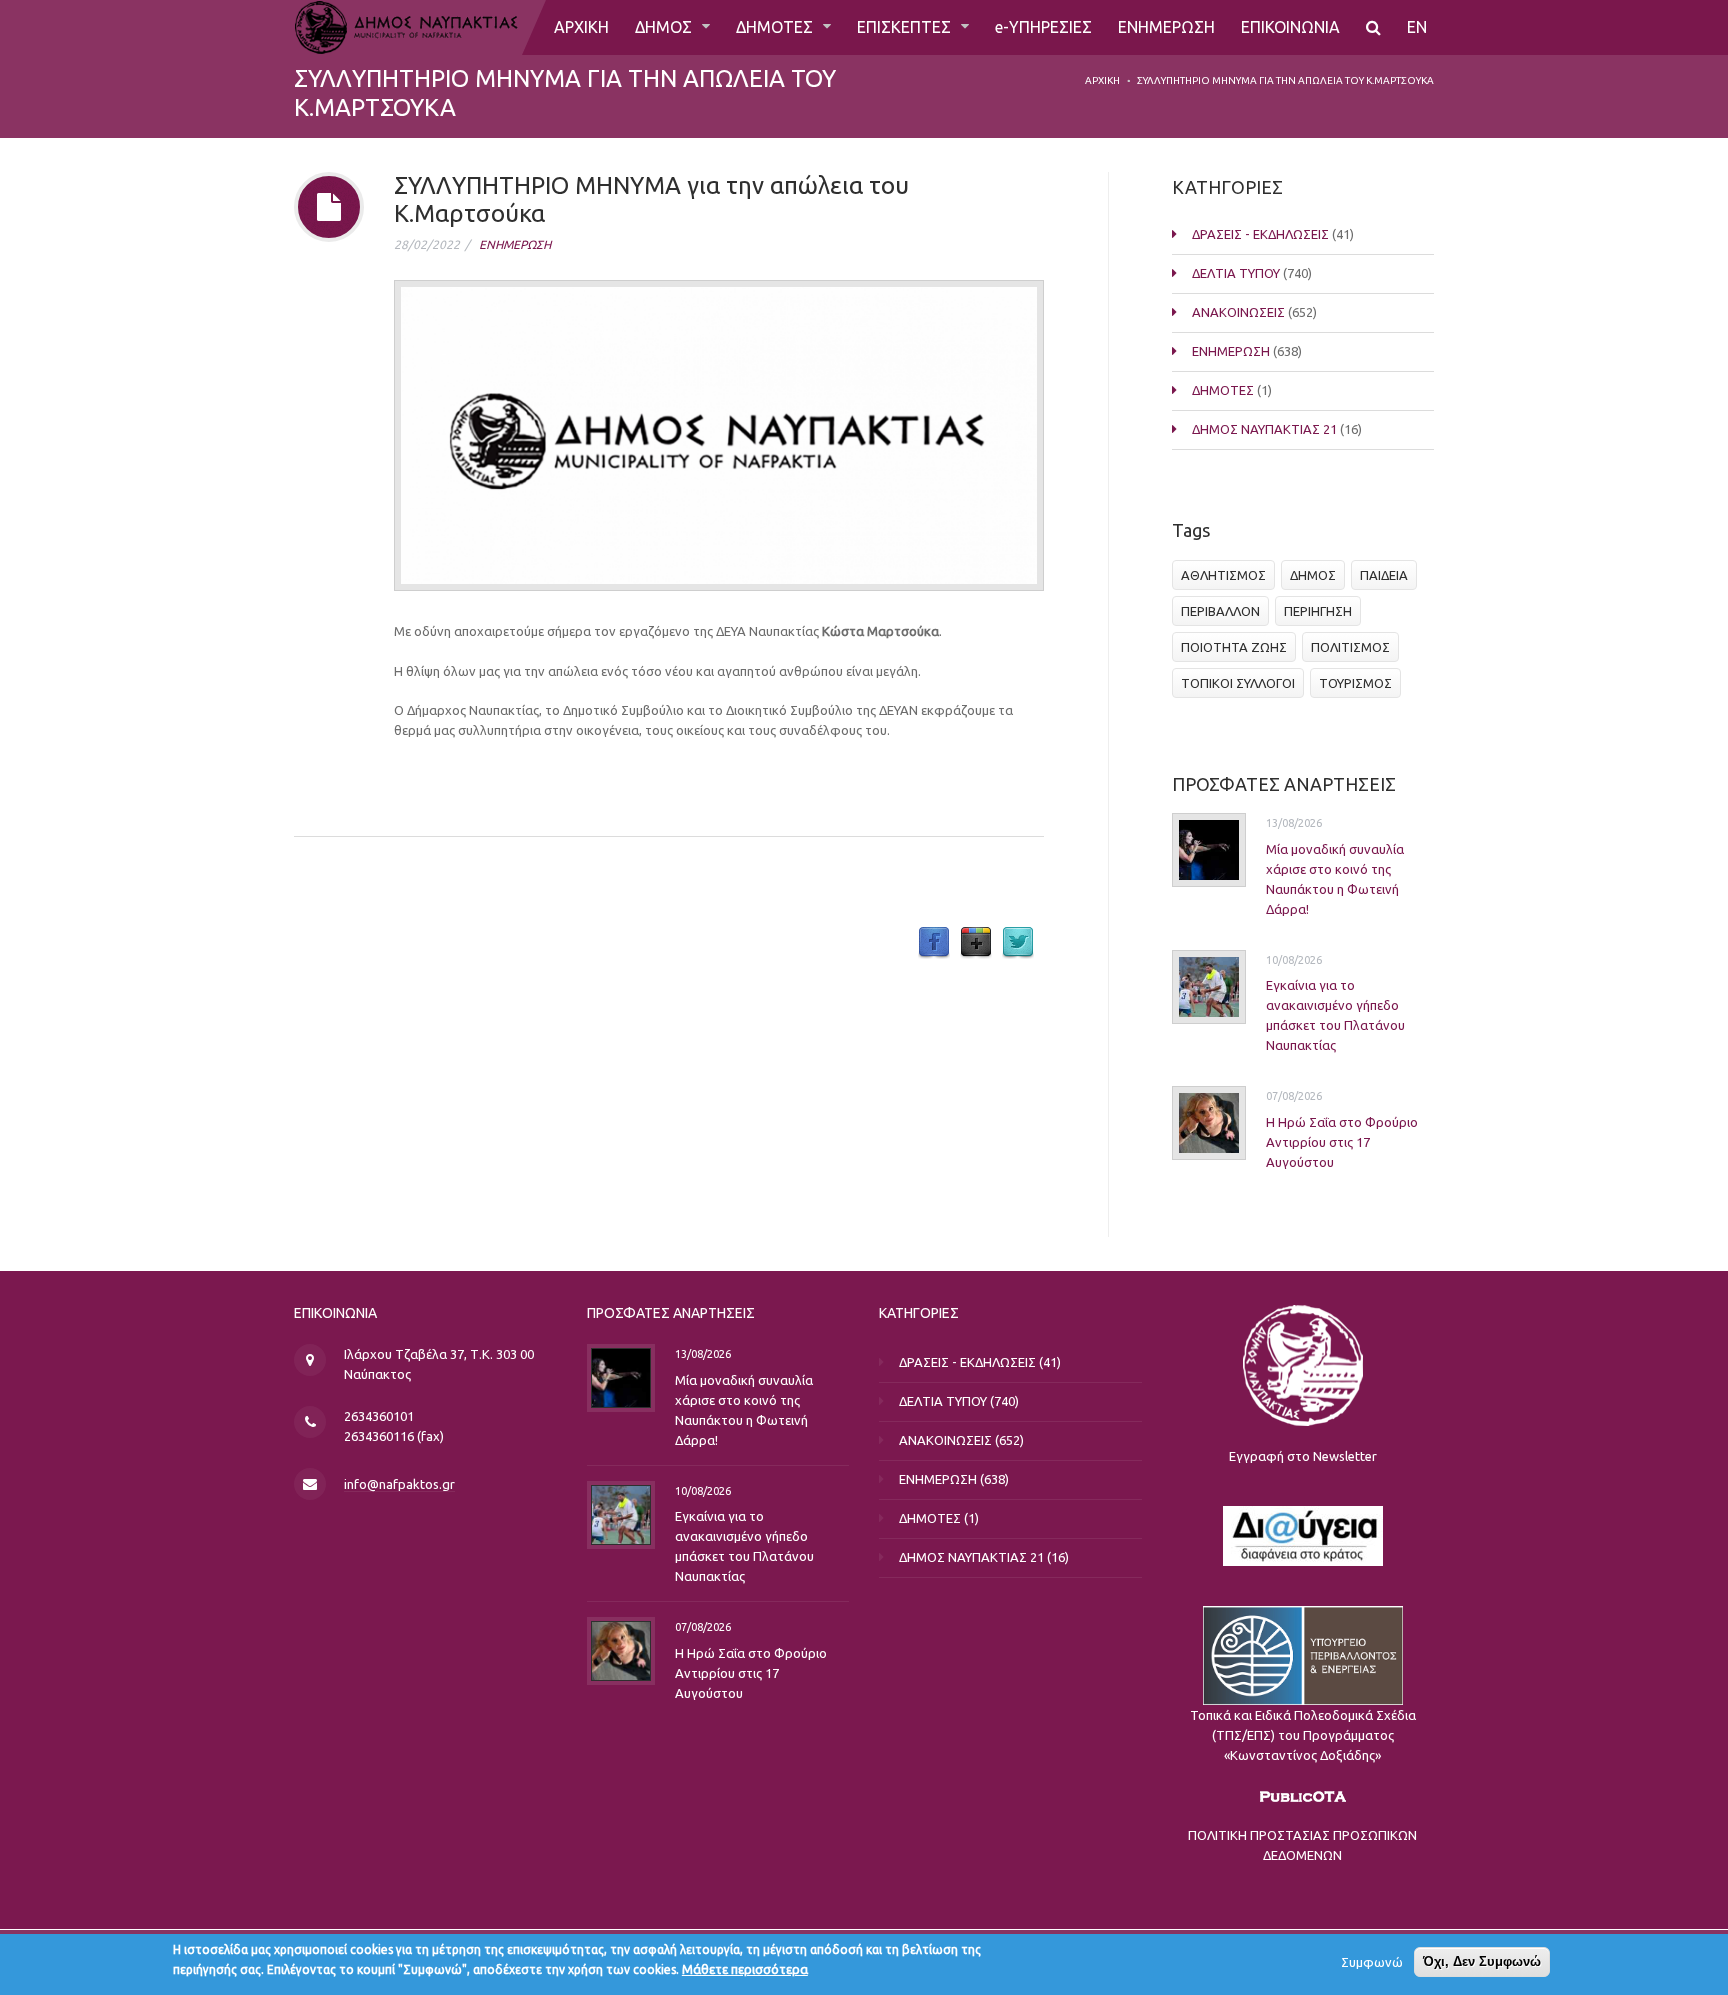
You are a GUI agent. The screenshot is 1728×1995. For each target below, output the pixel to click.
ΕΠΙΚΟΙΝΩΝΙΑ (1290, 27)
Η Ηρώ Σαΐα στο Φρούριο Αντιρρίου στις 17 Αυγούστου (1342, 1142)
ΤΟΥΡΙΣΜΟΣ (1355, 683)
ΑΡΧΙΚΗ (581, 27)
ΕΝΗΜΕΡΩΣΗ (1166, 27)
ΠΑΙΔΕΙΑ (1384, 575)
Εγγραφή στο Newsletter (1303, 1456)
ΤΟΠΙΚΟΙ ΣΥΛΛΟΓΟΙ (1238, 683)
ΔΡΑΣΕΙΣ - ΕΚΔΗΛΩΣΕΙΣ (1260, 234)
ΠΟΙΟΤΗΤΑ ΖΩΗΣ (1234, 647)
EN (1417, 27)
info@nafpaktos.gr (399, 1484)
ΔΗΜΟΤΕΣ (776, 27)
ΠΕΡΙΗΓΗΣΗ (1318, 611)
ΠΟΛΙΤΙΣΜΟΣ (1350, 647)
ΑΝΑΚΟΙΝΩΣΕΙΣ (1238, 312)
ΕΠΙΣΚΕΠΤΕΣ (906, 27)
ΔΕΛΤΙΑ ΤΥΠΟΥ (1236, 273)
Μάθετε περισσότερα (745, 1969)
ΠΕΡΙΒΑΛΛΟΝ (1220, 611)
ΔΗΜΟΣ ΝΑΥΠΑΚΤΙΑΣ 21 (1264, 429)
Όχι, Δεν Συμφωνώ (1482, 1961)
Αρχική (1102, 80)
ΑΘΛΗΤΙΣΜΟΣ (1223, 575)
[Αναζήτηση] (1373, 27)
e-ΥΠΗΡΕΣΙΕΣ (1043, 27)
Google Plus (976, 943)
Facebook (934, 943)
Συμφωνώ (1372, 1962)
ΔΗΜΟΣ (665, 27)
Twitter (1018, 943)
